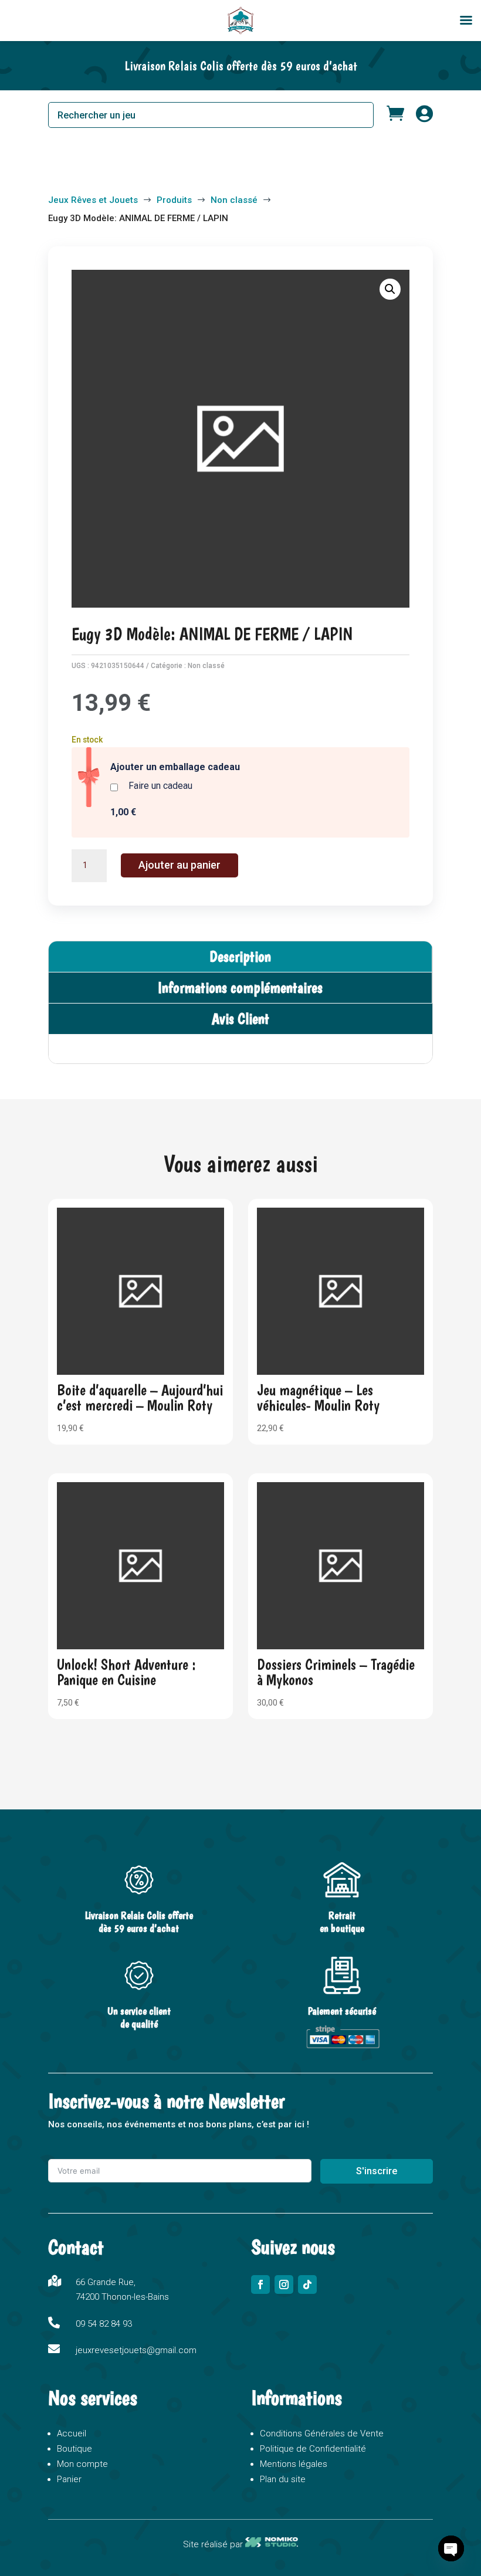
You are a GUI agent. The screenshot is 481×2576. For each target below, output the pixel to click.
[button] (390, 289)
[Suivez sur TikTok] (307, 2284)
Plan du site (283, 2479)
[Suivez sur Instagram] (284, 2284)
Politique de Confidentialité (313, 2449)
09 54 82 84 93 (104, 2324)
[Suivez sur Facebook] (260, 2284)
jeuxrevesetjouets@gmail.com (136, 2350)
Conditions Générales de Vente (322, 2433)
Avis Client (240, 1018)
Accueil (72, 2433)
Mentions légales (294, 2464)
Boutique (74, 2449)
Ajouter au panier (179, 865)
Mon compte (82, 2464)
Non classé (206, 666)
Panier (69, 2479)
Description (240, 956)
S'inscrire (377, 2171)
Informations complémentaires (240, 987)
